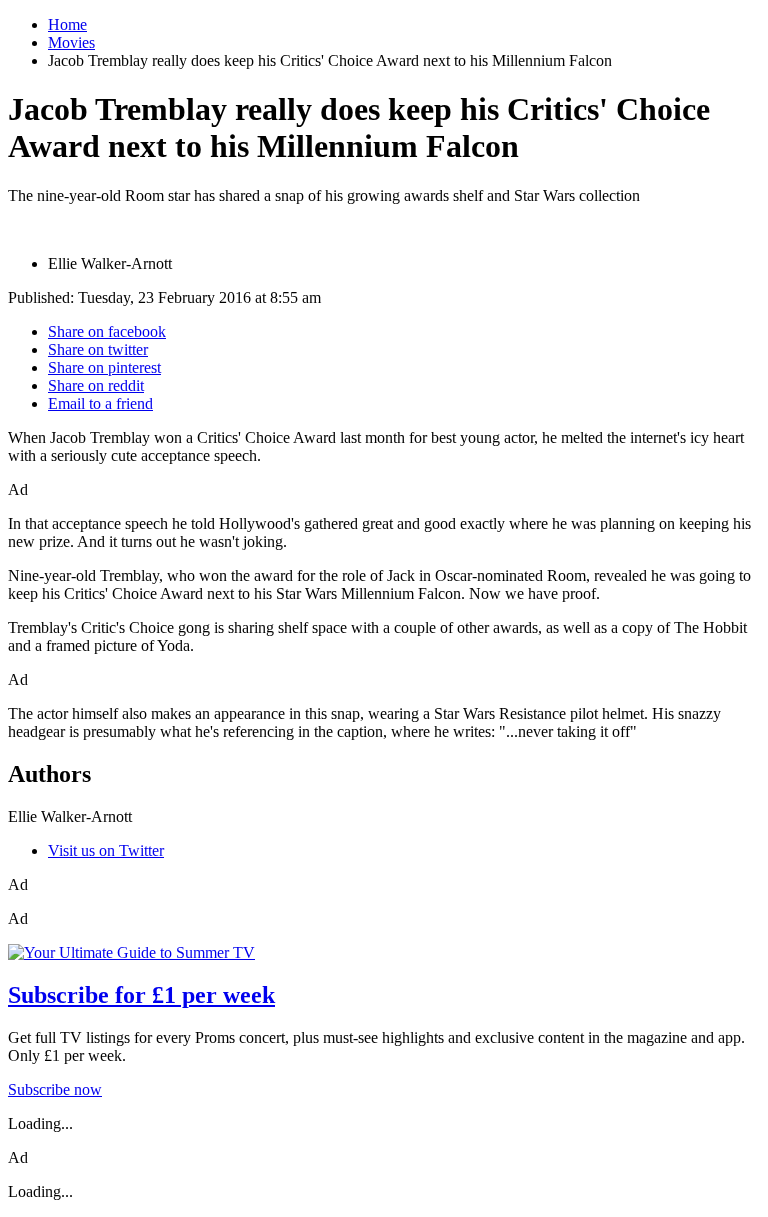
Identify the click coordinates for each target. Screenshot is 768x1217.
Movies (71, 42)
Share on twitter (98, 349)
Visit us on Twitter (106, 850)
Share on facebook (107, 331)
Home (67, 24)
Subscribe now (55, 1089)
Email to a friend (100, 403)
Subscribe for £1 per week (141, 995)
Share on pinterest (104, 367)
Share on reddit (96, 385)
